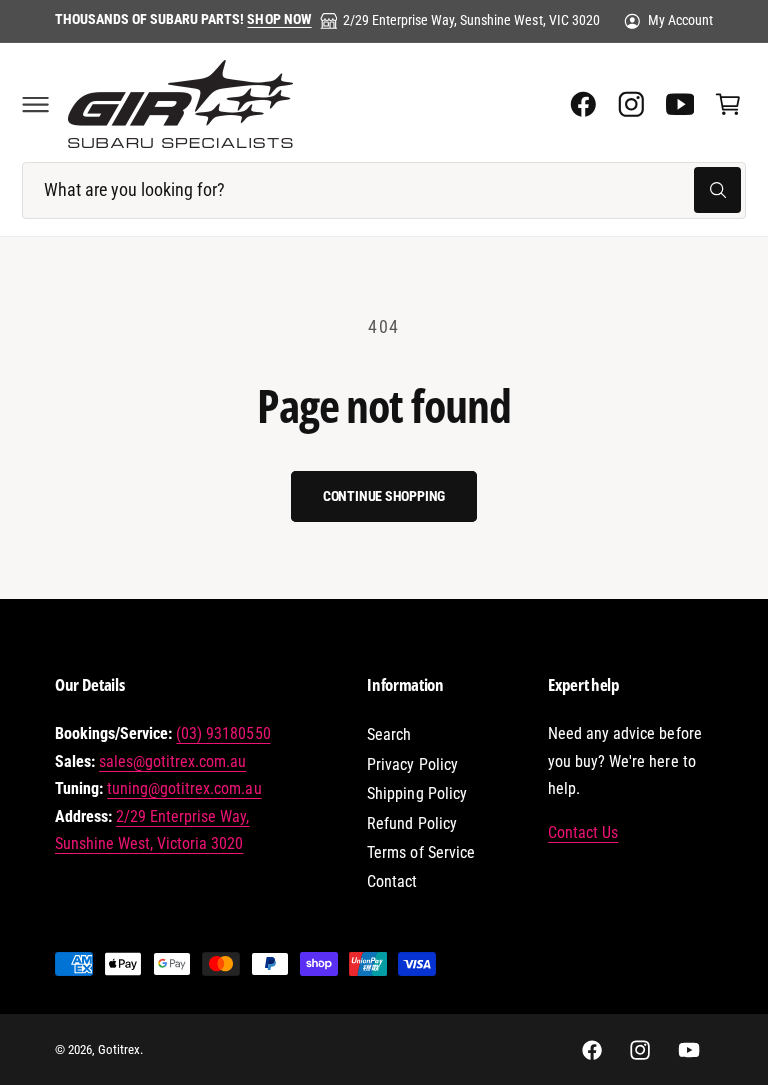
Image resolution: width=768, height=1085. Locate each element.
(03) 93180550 (223, 733)
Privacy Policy (412, 764)
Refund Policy (411, 823)
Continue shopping (384, 496)
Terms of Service (420, 852)
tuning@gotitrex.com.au (184, 788)
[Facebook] (583, 104)
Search (389, 734)
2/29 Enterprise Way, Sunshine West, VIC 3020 (471, 20)
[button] (35, 104)
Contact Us (583, 832)
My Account (680, 20)
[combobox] (384, 190)
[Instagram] (631, 104)
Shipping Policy (416, 793)
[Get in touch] (680, 104)
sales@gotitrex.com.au (172, 761)
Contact (392, 881)
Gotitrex (119, 1049)
